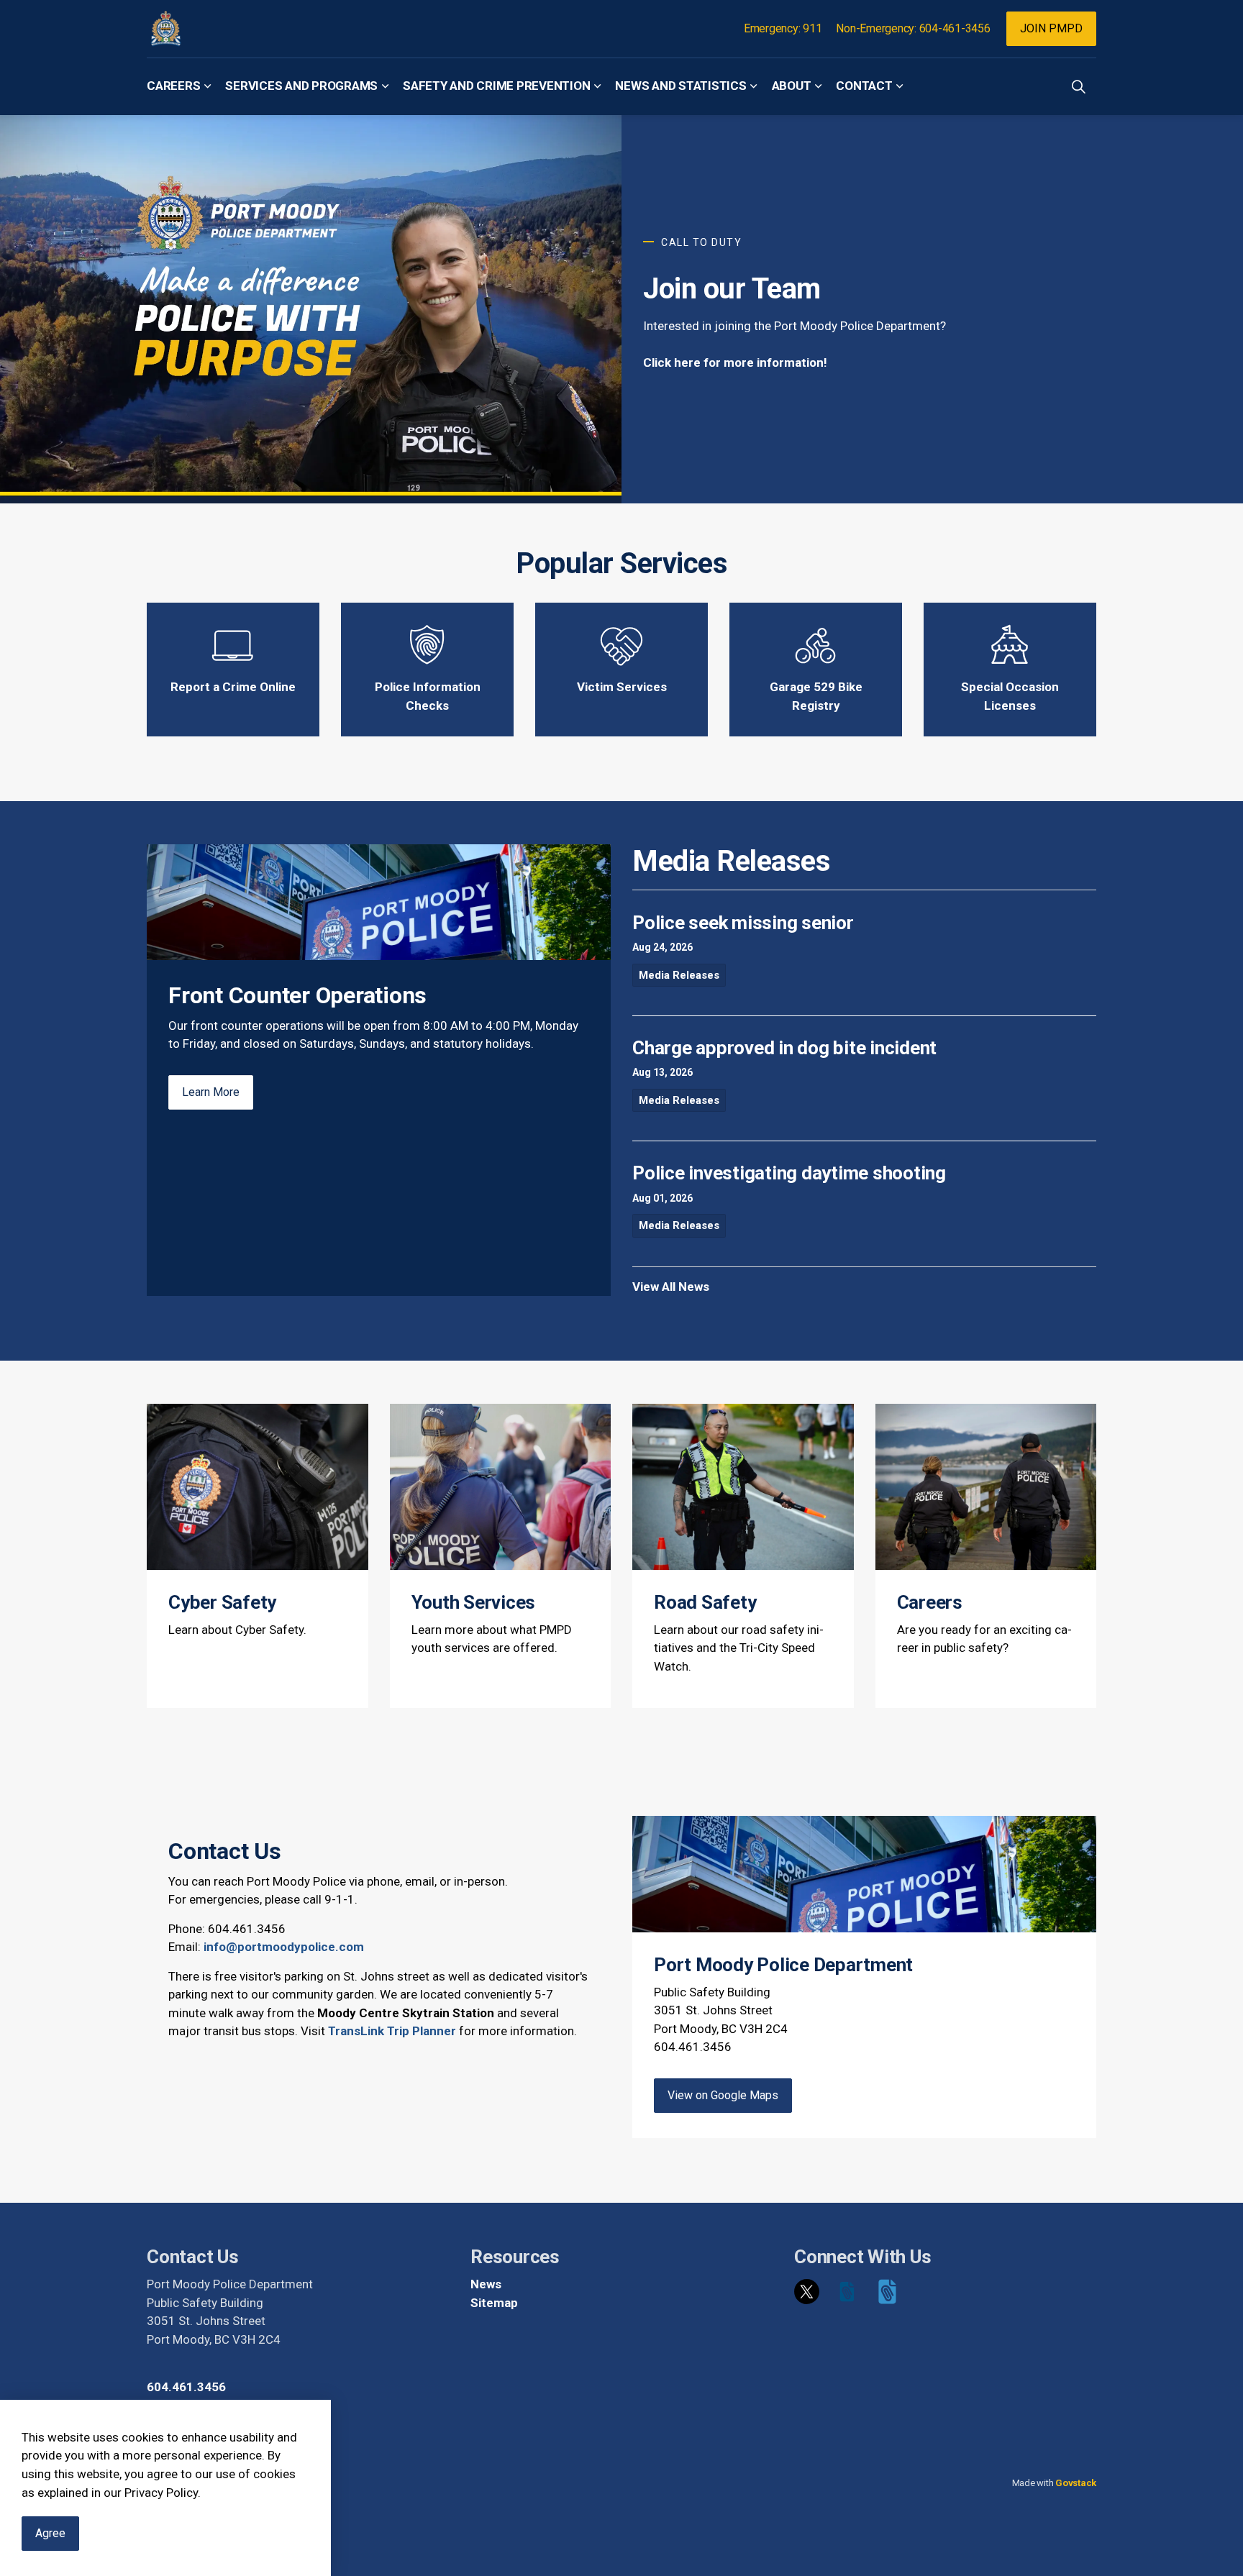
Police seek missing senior (743, 923)
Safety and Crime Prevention (496, 86)
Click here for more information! (735, 362)
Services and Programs (301, 86)
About (792, 86)
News (486, 2284)
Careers (173, 86)
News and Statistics (680, 86)
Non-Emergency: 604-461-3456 (913, 28)
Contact (864, 86)
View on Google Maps (723, 2095)
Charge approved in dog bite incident (784, 1048)
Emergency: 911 (783, 28)
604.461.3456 (186, 2387)
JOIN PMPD (1051, 28)
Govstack (1076, 2483)
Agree (50, 2533)
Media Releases (679, 975)
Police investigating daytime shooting (789, 1173)
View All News (671, 1287)
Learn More (211, 1092)
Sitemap (494, 2303)
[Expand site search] (1078, 86)
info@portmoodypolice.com (284, 1947)
